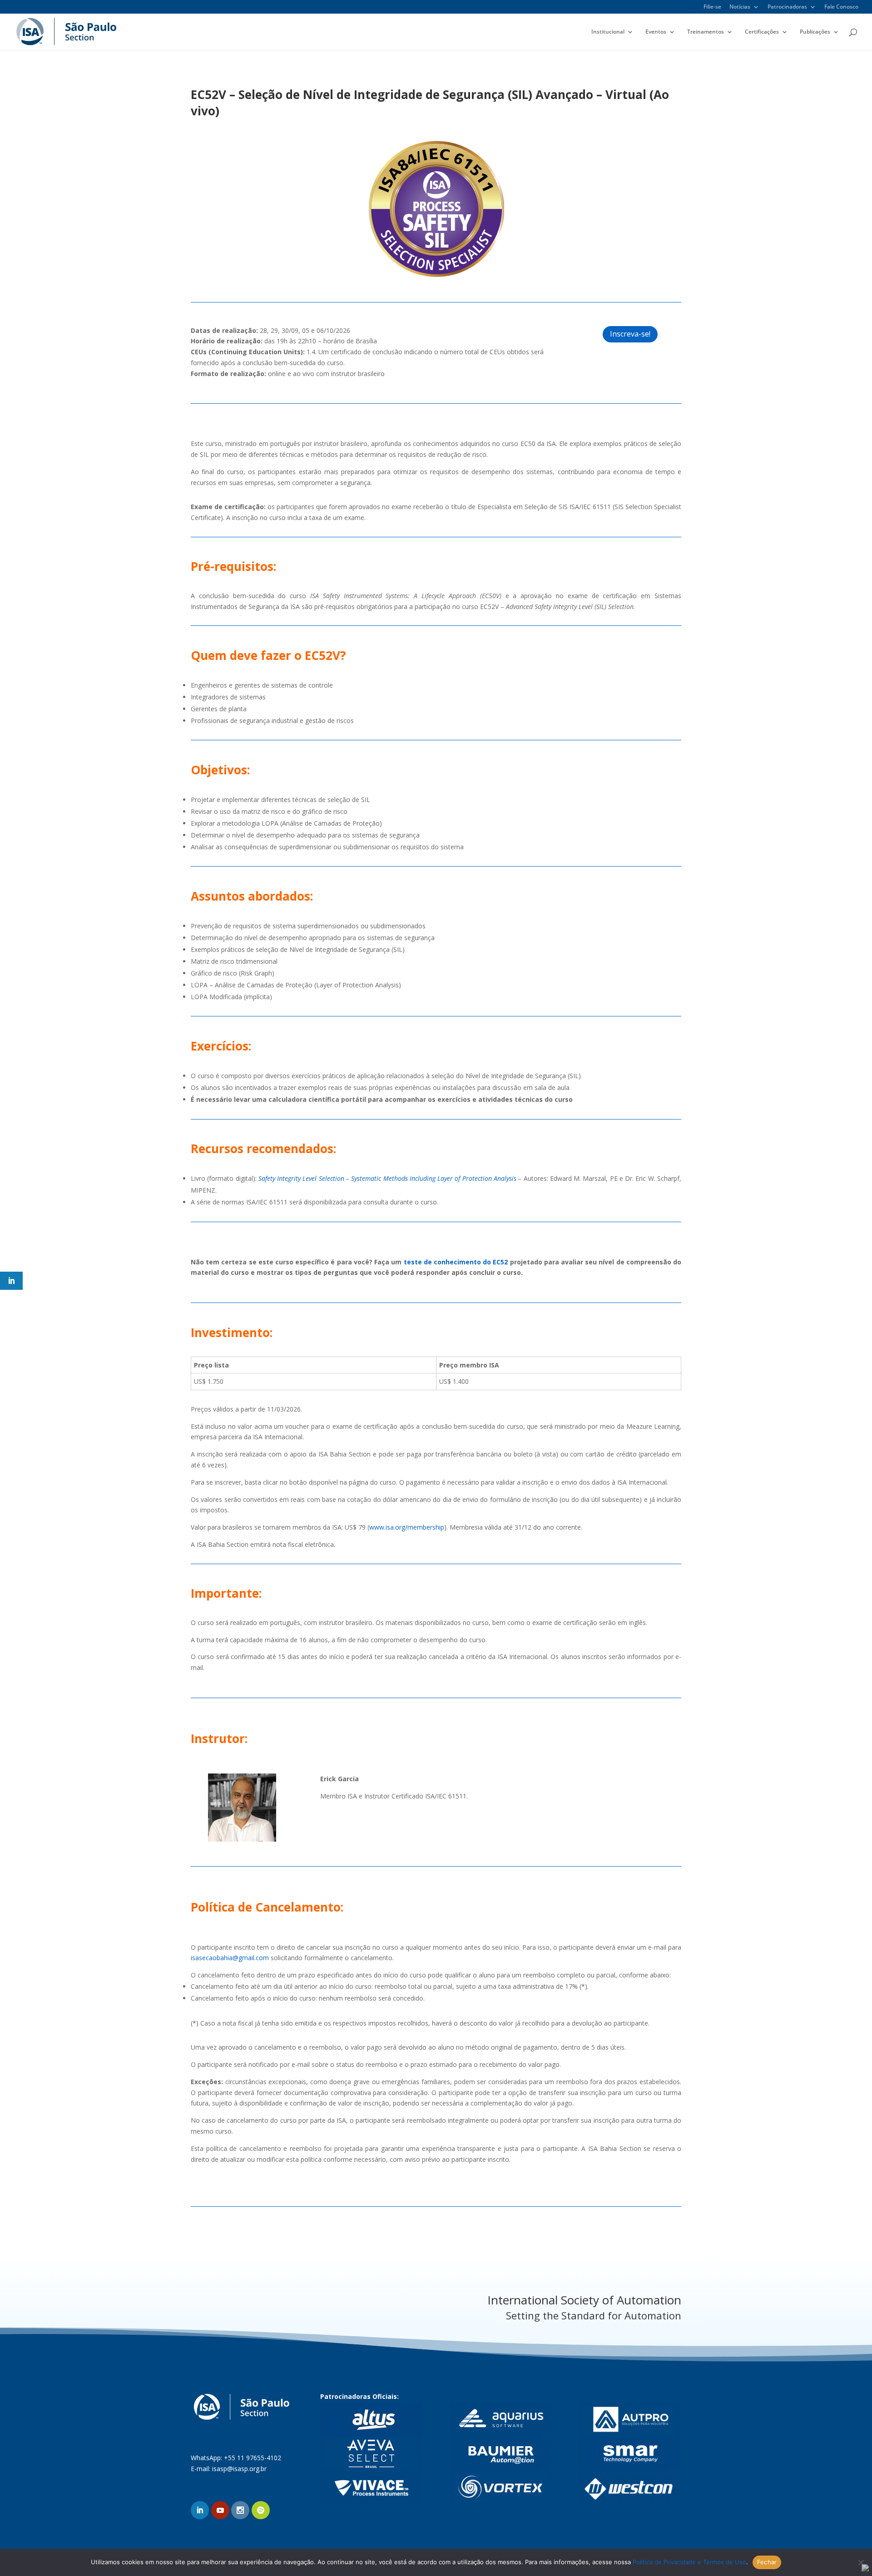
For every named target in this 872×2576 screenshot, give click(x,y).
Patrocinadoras (787, 7)
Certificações (762, 32)
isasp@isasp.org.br (239, 2469)
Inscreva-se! (630, 334)
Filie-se (712, 7)
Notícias (740, 7)
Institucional (608, 32)
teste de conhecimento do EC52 (456, 1262)
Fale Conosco (841, 7)
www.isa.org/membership (407, 1527)
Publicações (815, 32)
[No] (861, 2562)
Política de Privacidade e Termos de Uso (689, 2562)
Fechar (767, 2562)
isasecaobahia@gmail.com (230, 1958)
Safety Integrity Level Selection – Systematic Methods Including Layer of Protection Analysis (387, 1178)
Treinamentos (706, 32)
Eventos (656, 32)
